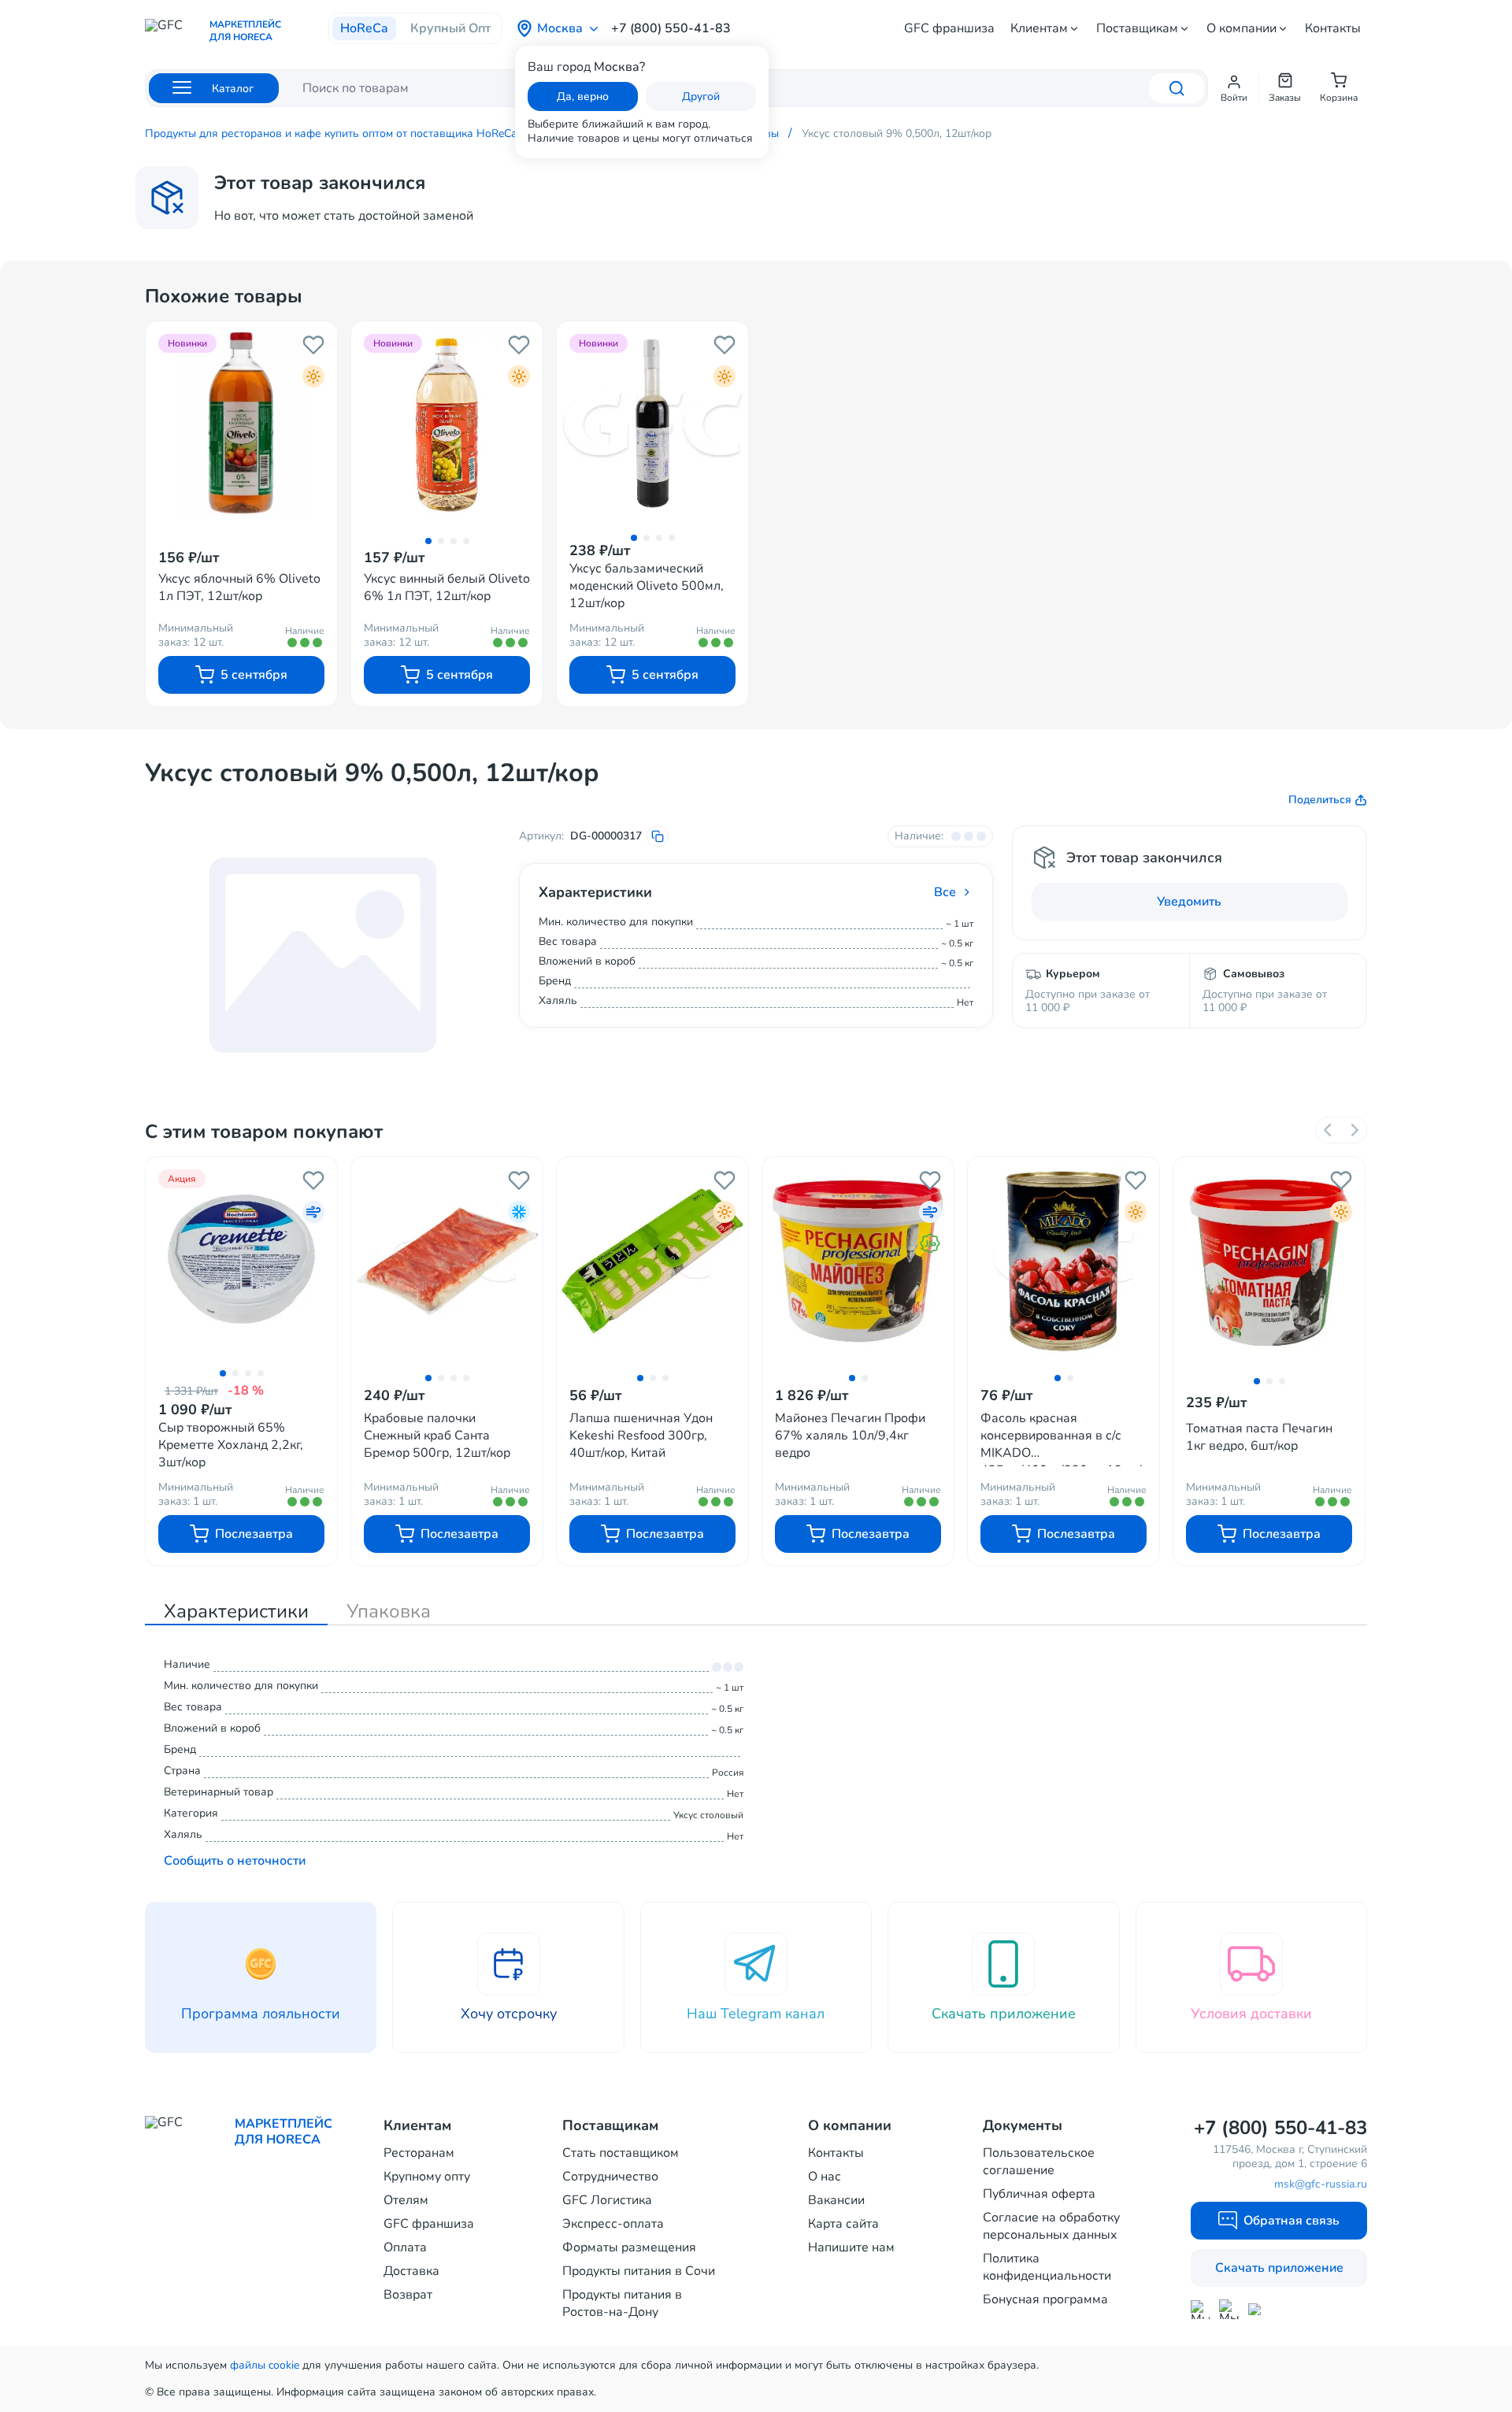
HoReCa (364, 28)
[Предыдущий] (1329, 1130)
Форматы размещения (629, 2247)
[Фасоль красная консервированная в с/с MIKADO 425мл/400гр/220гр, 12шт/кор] (1064, 1261)
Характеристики (236, 1611)
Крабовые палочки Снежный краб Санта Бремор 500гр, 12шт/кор (437, 1436)
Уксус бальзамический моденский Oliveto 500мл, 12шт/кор (647, 586)
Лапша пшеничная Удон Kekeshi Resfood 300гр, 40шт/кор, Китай (641, 1436)
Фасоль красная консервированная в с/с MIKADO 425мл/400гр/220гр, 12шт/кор (1061, 1438)
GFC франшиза (949, 28)
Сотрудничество (610, 2177)
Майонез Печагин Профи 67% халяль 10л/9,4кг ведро (850, 1436)
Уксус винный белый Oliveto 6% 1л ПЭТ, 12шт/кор (447, 587)
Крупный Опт (450, 28)
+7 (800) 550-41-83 (671, 28)
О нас (825, 2177)
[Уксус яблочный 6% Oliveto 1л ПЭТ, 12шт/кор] (241, 425)
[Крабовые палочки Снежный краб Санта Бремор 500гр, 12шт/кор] (447, 1261)
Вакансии (836, 2200)
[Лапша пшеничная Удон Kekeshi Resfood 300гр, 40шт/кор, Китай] (652, 1261)
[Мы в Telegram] (1229, 2309)
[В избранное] (313, 345)
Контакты (1333, 28)
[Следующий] (1354, 1130)
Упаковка (389, 1611)
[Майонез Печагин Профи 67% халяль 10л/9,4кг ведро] (858, 1261)
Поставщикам (1137, 28)
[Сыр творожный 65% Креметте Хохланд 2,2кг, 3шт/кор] (241, 1259)
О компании (1241, 28)
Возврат (408, 2295)
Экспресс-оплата (613, 2224)
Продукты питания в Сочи (639, 2271)
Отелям (406, 2200)
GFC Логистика (607, 2200)
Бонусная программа (1045, 2299)
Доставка (411, 2271)
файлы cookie (265, 2365)
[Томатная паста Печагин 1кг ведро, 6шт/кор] (1269, 1263)
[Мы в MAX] (1200, 2310)
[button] (1234, 88)
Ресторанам (419, 2153)
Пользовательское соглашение (1039, 2162)
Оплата (405, 2247)
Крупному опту (427, 2177)
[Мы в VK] (1258, 2309)
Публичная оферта (1039, 2194)
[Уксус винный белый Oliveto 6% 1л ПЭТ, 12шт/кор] (447, 425)
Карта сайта (843, 2224)
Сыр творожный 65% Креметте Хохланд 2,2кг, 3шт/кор (231, 1445)
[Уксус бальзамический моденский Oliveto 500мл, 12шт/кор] (652, 423)
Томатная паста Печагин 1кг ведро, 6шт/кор (1259, 1437)
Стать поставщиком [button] (621, 2153)
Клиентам (1039, 28)
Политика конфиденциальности (1047, 2267)
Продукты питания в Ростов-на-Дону (622, 2303)
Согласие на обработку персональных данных (1051, 2226)
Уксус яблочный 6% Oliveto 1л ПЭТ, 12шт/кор (239, 587)
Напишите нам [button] (851, 2247)
